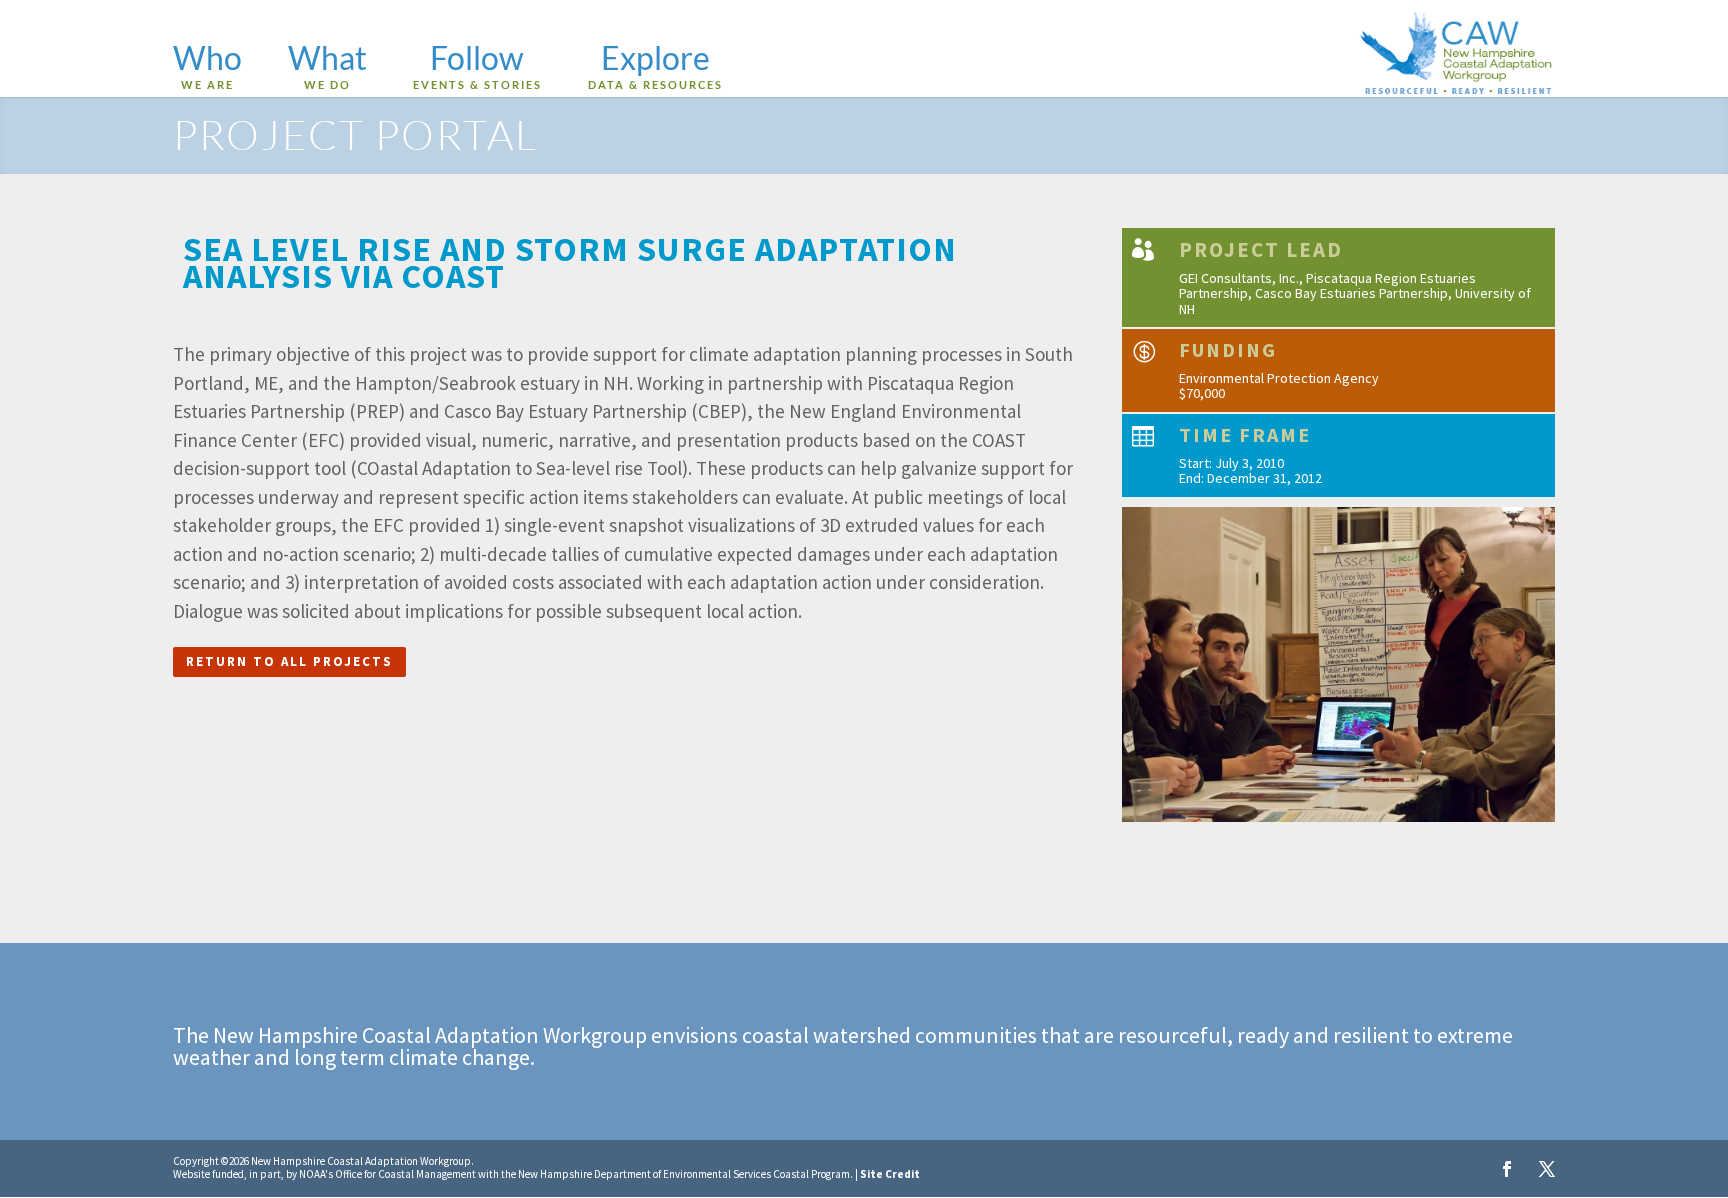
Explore (655, 68)
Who (207, 68)
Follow (477, 68)
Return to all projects (289, 661)
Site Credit (890, 1174)
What (327, 68)
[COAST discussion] (1338, 822)
